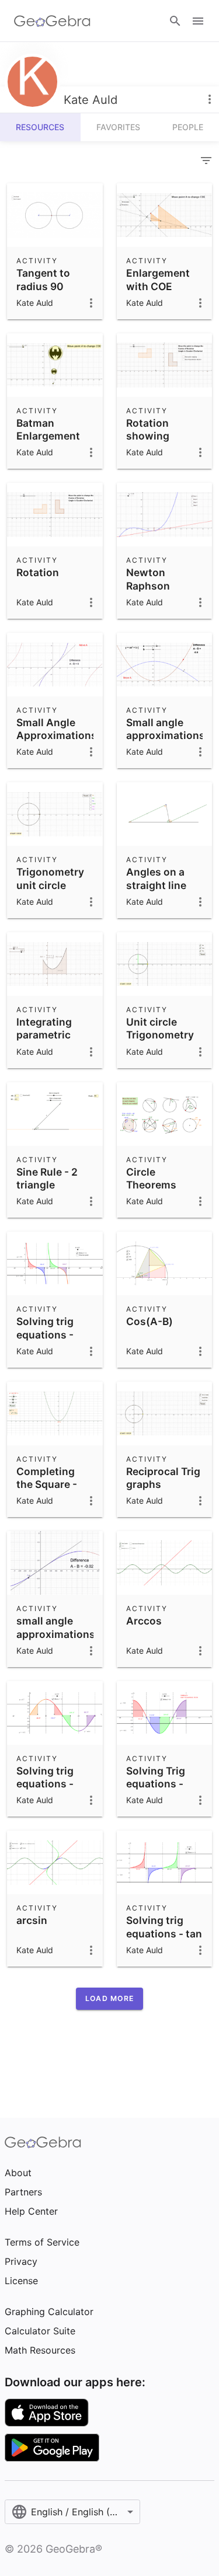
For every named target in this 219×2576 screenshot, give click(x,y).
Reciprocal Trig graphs (163, 1478)
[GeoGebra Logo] (52, 21)
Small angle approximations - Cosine (166, 735)
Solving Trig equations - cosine (156, 1784)
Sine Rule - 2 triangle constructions (52, 1185)
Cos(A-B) (150, 1321)
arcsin (32, 1920)
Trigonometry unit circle (50, 878)
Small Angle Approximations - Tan (57, 735)
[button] (109, 1999)
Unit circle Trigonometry (160, 1028)
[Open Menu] (198, 21)
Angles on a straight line (156, 878)
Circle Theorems (151, 1178)
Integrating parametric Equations (44, 1035)
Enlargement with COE (158, 279)
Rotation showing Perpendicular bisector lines (161, 442)
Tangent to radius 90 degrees (43, 286)
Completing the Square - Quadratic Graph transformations (57, 1498)
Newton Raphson (148, 579)
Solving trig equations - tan (164, 1927)
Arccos (144, 1621)
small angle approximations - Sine (56, 1634)
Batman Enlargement (48, 429)
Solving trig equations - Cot (45, 1334)
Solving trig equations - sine (45, 1784)
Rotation (38, 572)
